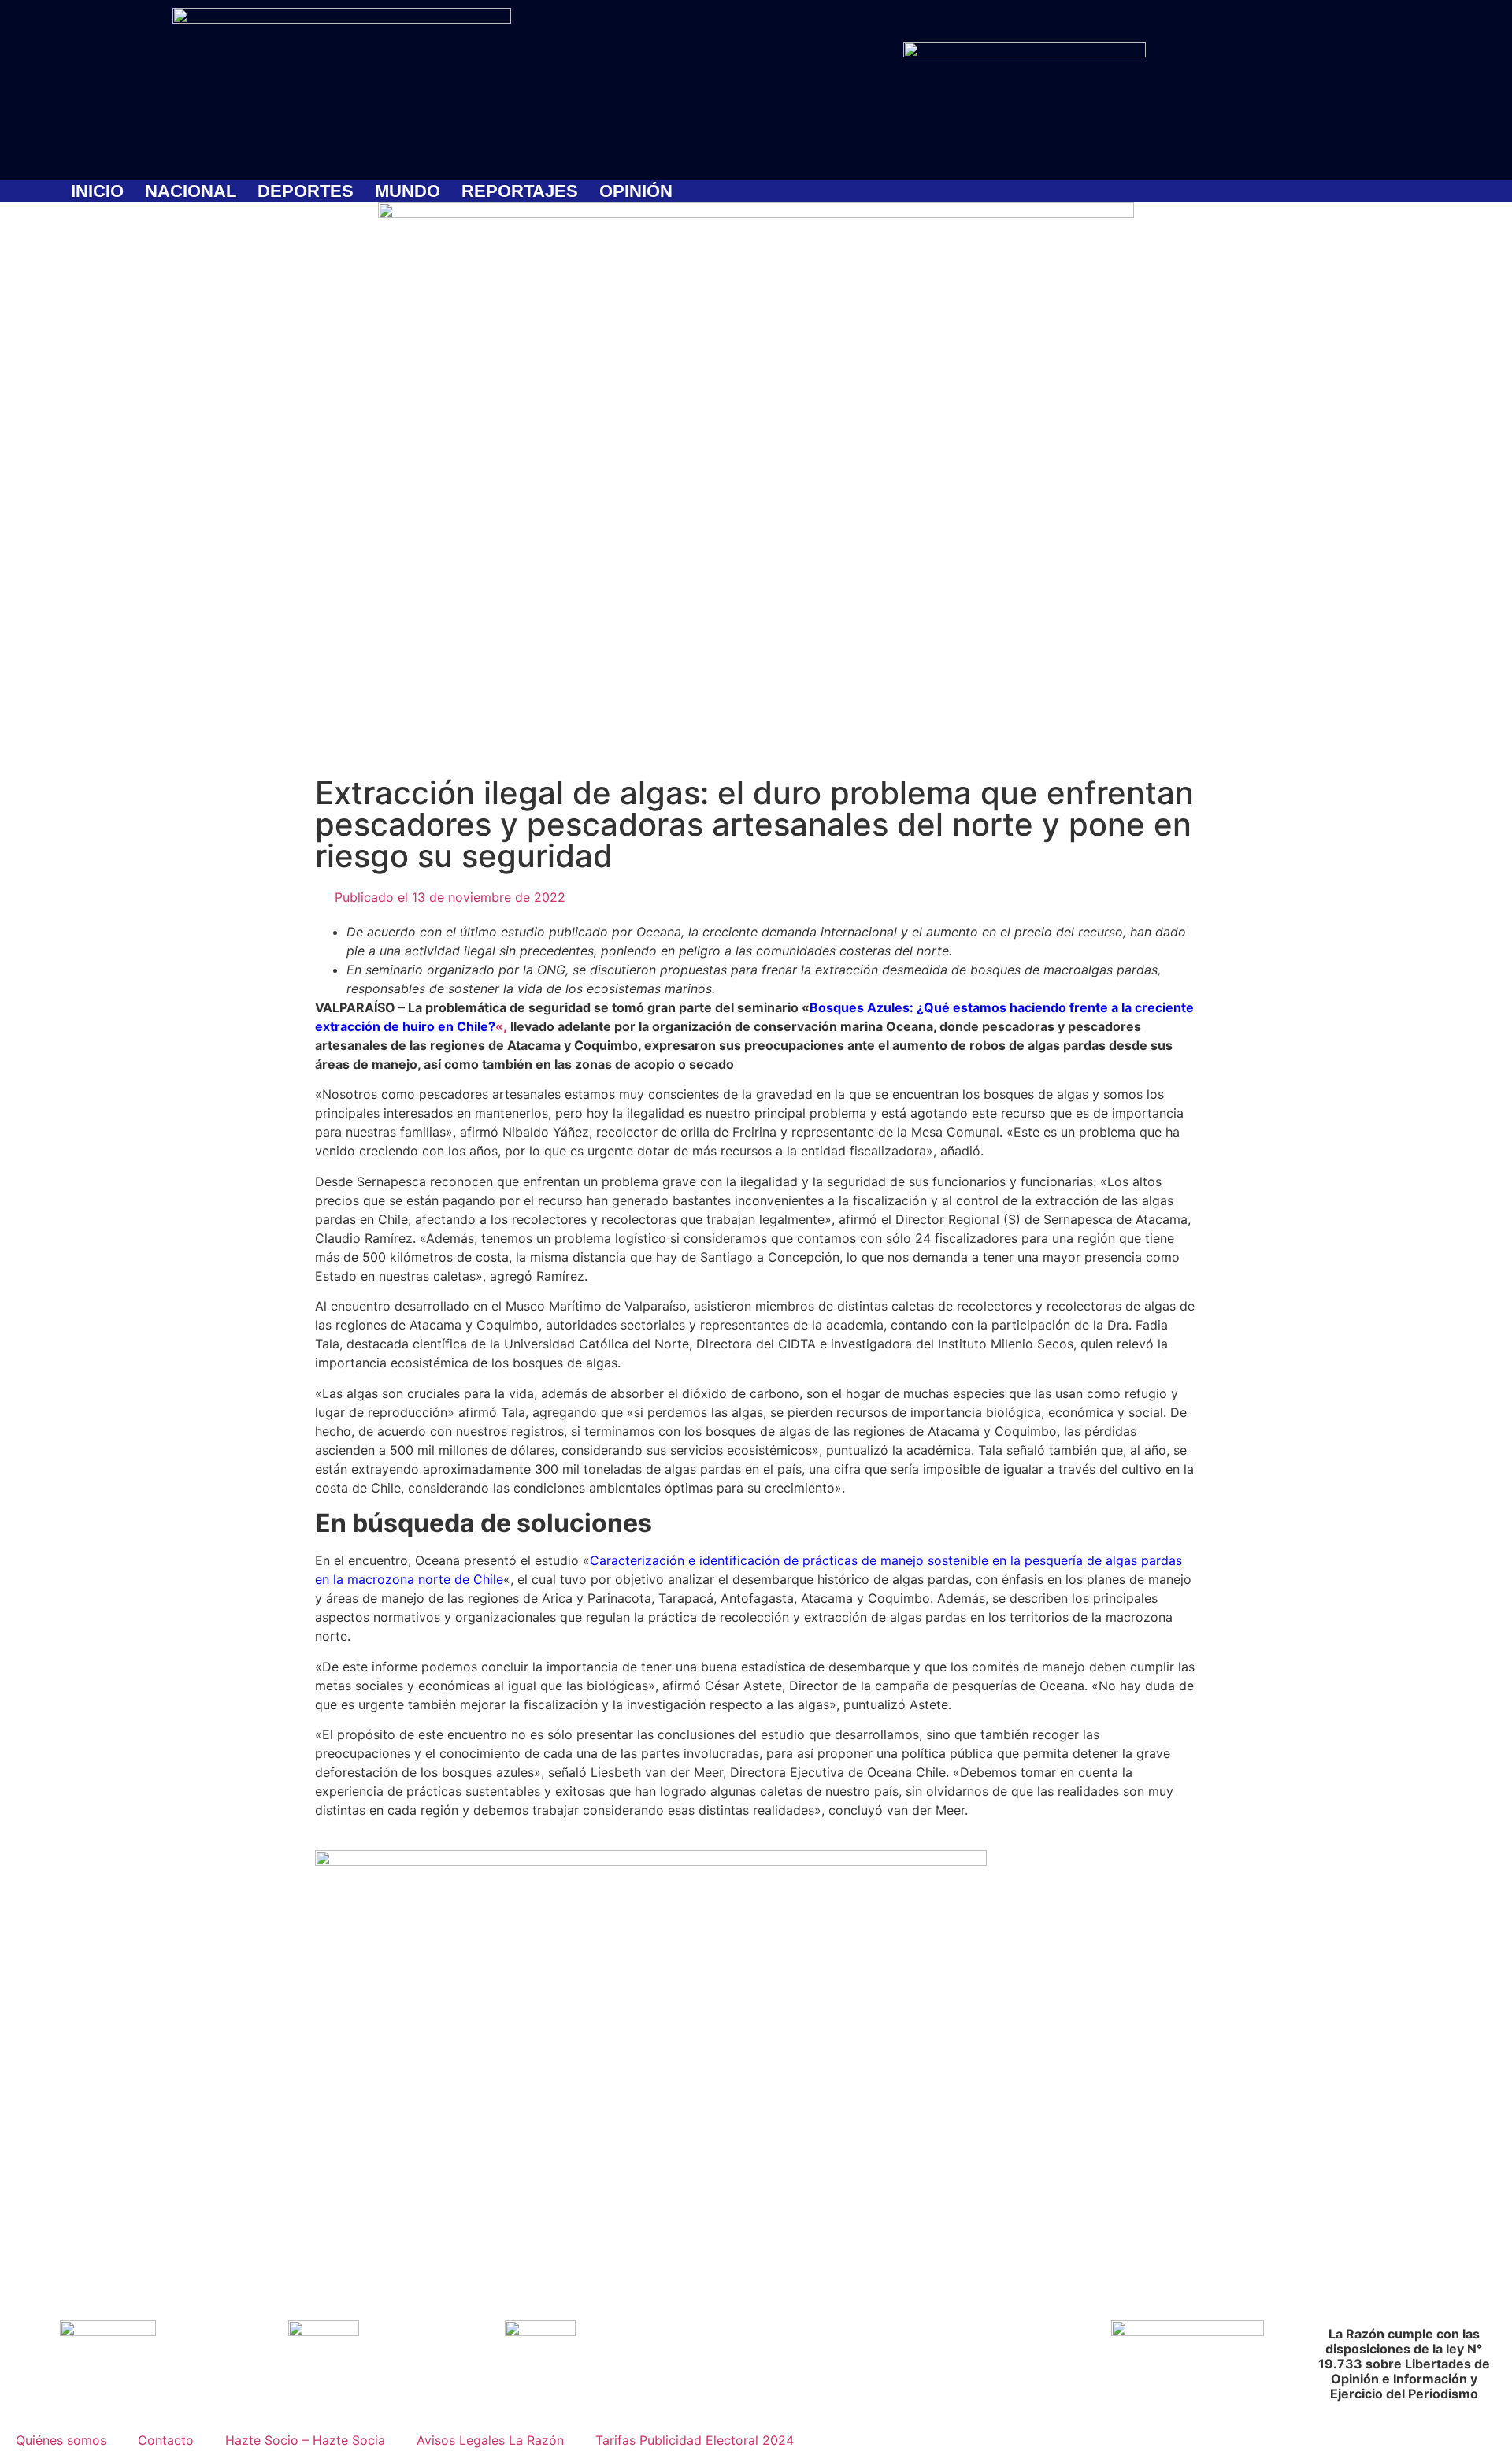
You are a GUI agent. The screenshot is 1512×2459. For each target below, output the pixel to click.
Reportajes (520, 191)
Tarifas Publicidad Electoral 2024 (695, 2440)
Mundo (408, 191)
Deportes (306, 191)
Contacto (166, 2440)
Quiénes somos (61, 2440)
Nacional (191, 191)
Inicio (97, 191)
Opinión (636, 191)
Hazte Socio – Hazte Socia (305, 2440)
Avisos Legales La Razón (490, 2440)
